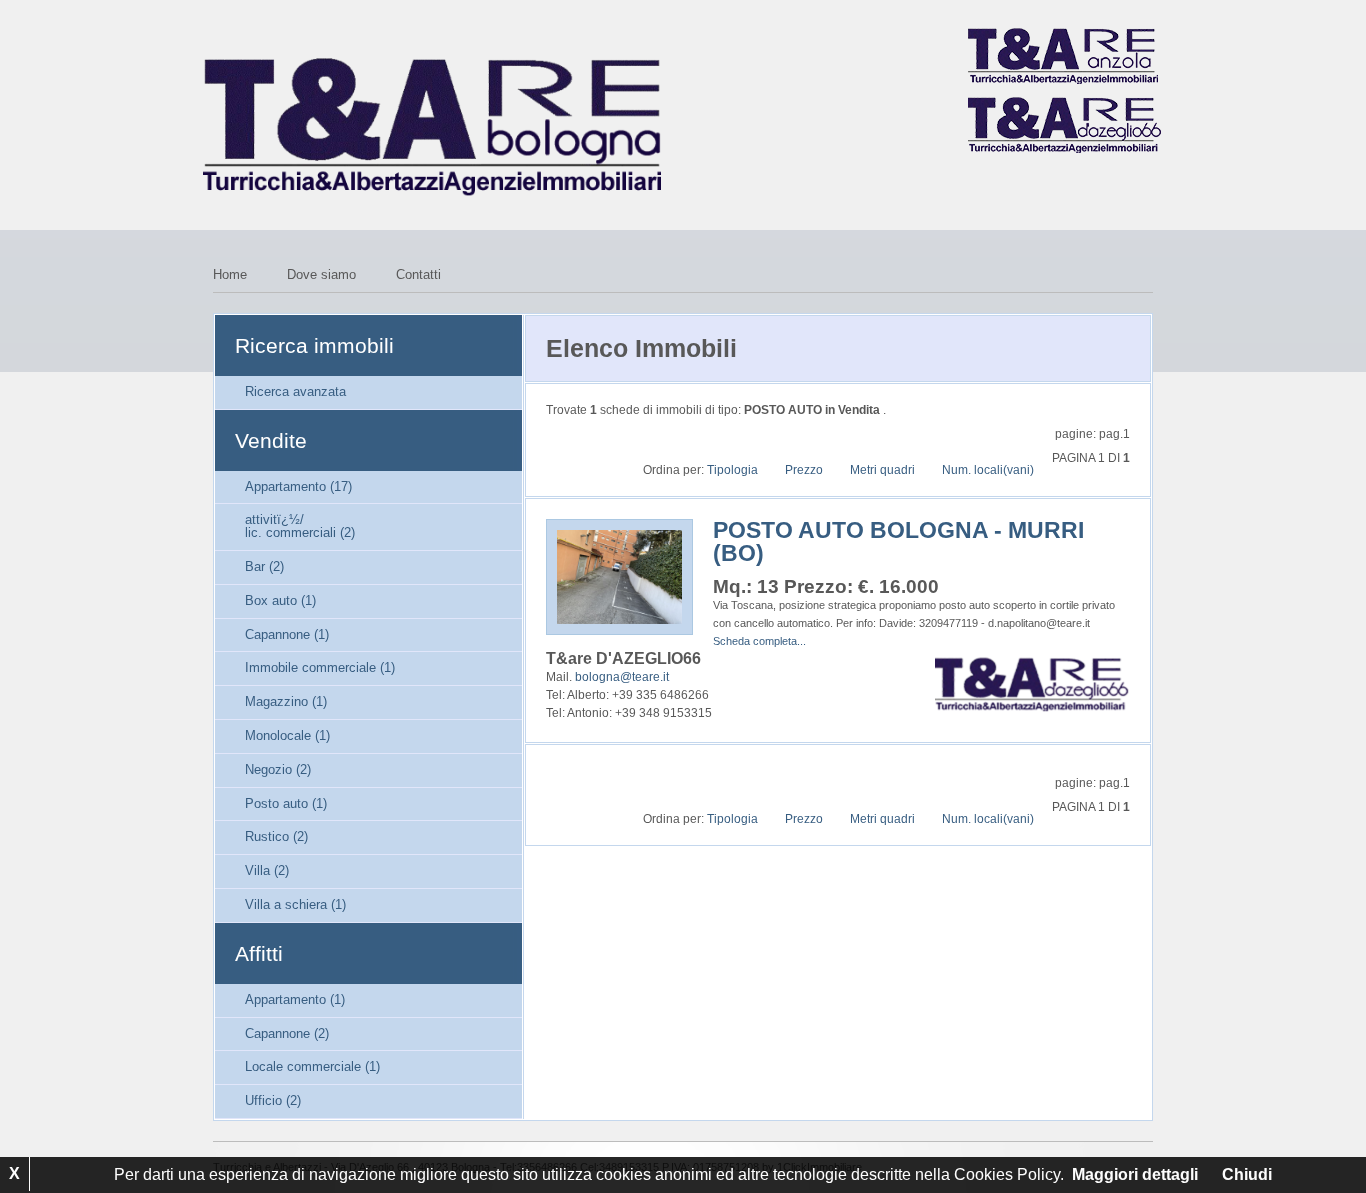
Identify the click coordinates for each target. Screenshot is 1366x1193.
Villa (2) (267, 870)
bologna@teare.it (622, 677)
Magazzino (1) (286, 701)
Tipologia (732, 470)
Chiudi (1247, 1174)
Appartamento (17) (298, 486)
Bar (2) (264, 566)
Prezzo (804, 470)
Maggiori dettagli (1135, 1174)
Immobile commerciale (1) (320, 667)
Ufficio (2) (273, 1100)
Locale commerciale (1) (312, 1066)
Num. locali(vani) (988, 470)
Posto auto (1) (286, 803)
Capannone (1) (287, 634)
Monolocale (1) (287, 735)
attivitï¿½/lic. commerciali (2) (300, 526)
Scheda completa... (759, 641)
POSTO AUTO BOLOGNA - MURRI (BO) (898, 541)
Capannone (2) (287, 1033)
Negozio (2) (278, 769)
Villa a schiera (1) (295, 904)
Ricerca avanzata (295, 391)
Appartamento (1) (295, 999)
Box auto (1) (280, 600)
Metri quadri (882, 470)
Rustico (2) (276, 836)
